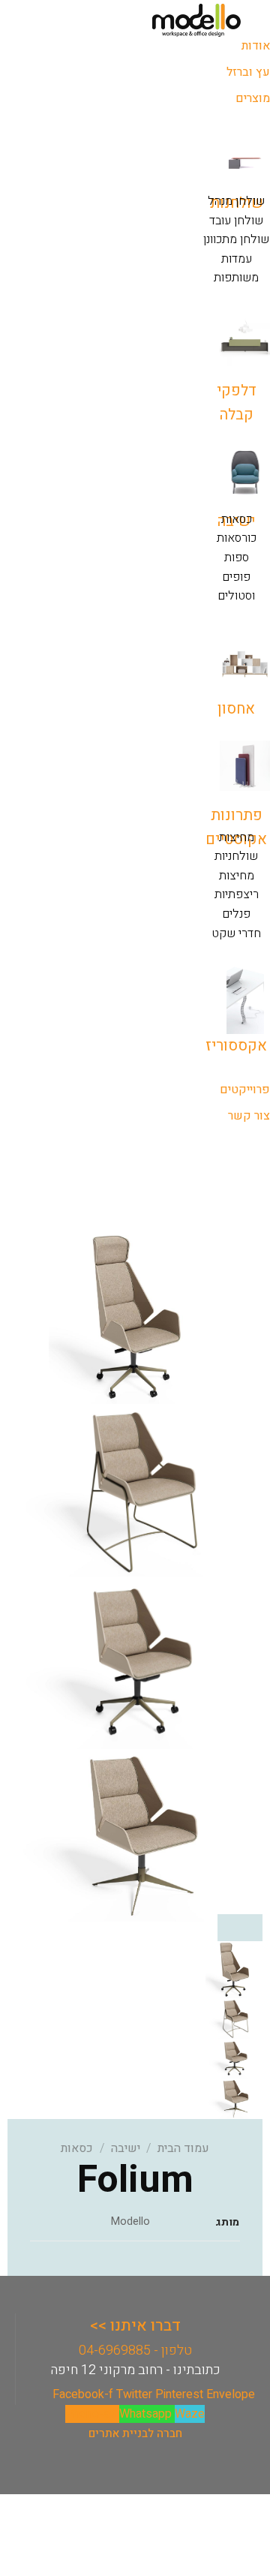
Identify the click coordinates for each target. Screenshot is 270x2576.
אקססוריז (236, 1046)
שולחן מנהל (236, 201)
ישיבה (126, 2148)
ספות (237, 558)
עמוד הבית (183, 2148)
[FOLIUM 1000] (135, 1317)
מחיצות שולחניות (236, 847)
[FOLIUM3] (135, 1489)
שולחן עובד (236, 221)
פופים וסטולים (236, 587)
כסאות (237, 519)
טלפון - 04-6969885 (135, 2351)
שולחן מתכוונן (236, 239)
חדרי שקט (236, 933)
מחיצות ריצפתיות (237, 885)
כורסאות (237, 538)
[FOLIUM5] (135, 1662)
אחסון (236, 709)
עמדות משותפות (236, 269)
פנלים (236, 914)
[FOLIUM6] (135, 1835)
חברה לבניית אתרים (135, 2433)
